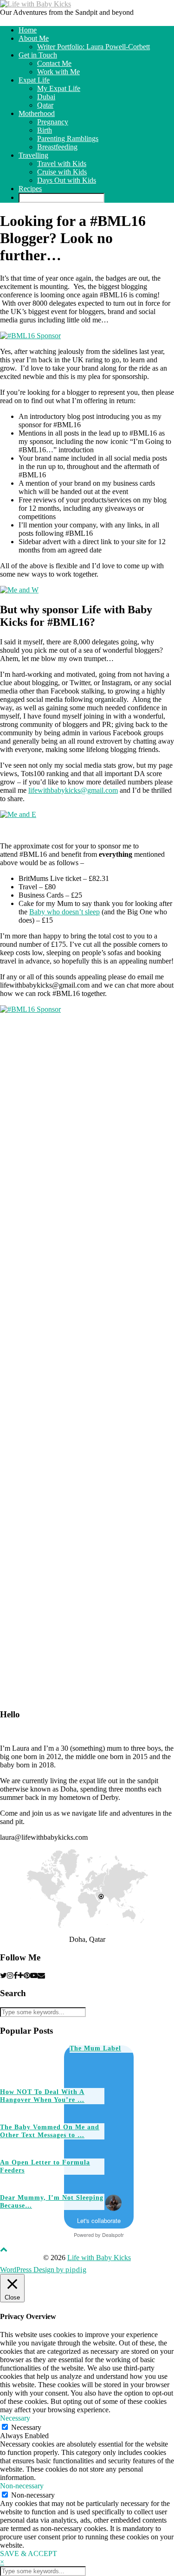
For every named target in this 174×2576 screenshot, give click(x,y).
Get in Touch (38, 55)
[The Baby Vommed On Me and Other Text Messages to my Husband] (136, 2106)
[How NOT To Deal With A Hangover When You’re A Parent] (101, 2070)
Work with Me (58, 72)
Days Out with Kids (67, 180)
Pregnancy (53, 122)
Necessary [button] (15, 2418)
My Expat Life (59, 88)
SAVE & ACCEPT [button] (29, 2554)
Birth (45, 130)
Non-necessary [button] (22, 2486)
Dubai (46, 97)
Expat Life (34, 80)
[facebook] (16, 1975)
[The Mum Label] (31, 2062)
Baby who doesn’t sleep (64, 912)
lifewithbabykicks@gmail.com (73, 790)
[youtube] (34, 1975)
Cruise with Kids (62, 172)
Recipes (30, 189)
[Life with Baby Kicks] (35, 4)
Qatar (45, 105)
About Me (34, 38)
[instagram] (10, 1975)
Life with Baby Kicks (99, 2258)
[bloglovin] (21, 1975)
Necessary (26, 2427)
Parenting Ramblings (68, 138)
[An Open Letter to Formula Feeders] (136, 2141)
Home (28, 30)
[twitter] (3, 1975)
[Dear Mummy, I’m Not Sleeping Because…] (136, 2176)
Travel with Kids (62, 164)
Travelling (33, 155)
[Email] (41, 1975)
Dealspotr (113, 2235)
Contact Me (54, 63)
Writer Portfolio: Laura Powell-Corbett (93, 47)
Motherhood (37, 113)
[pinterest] (27, 1975)
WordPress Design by (43, 2270)
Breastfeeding (57, 147)
